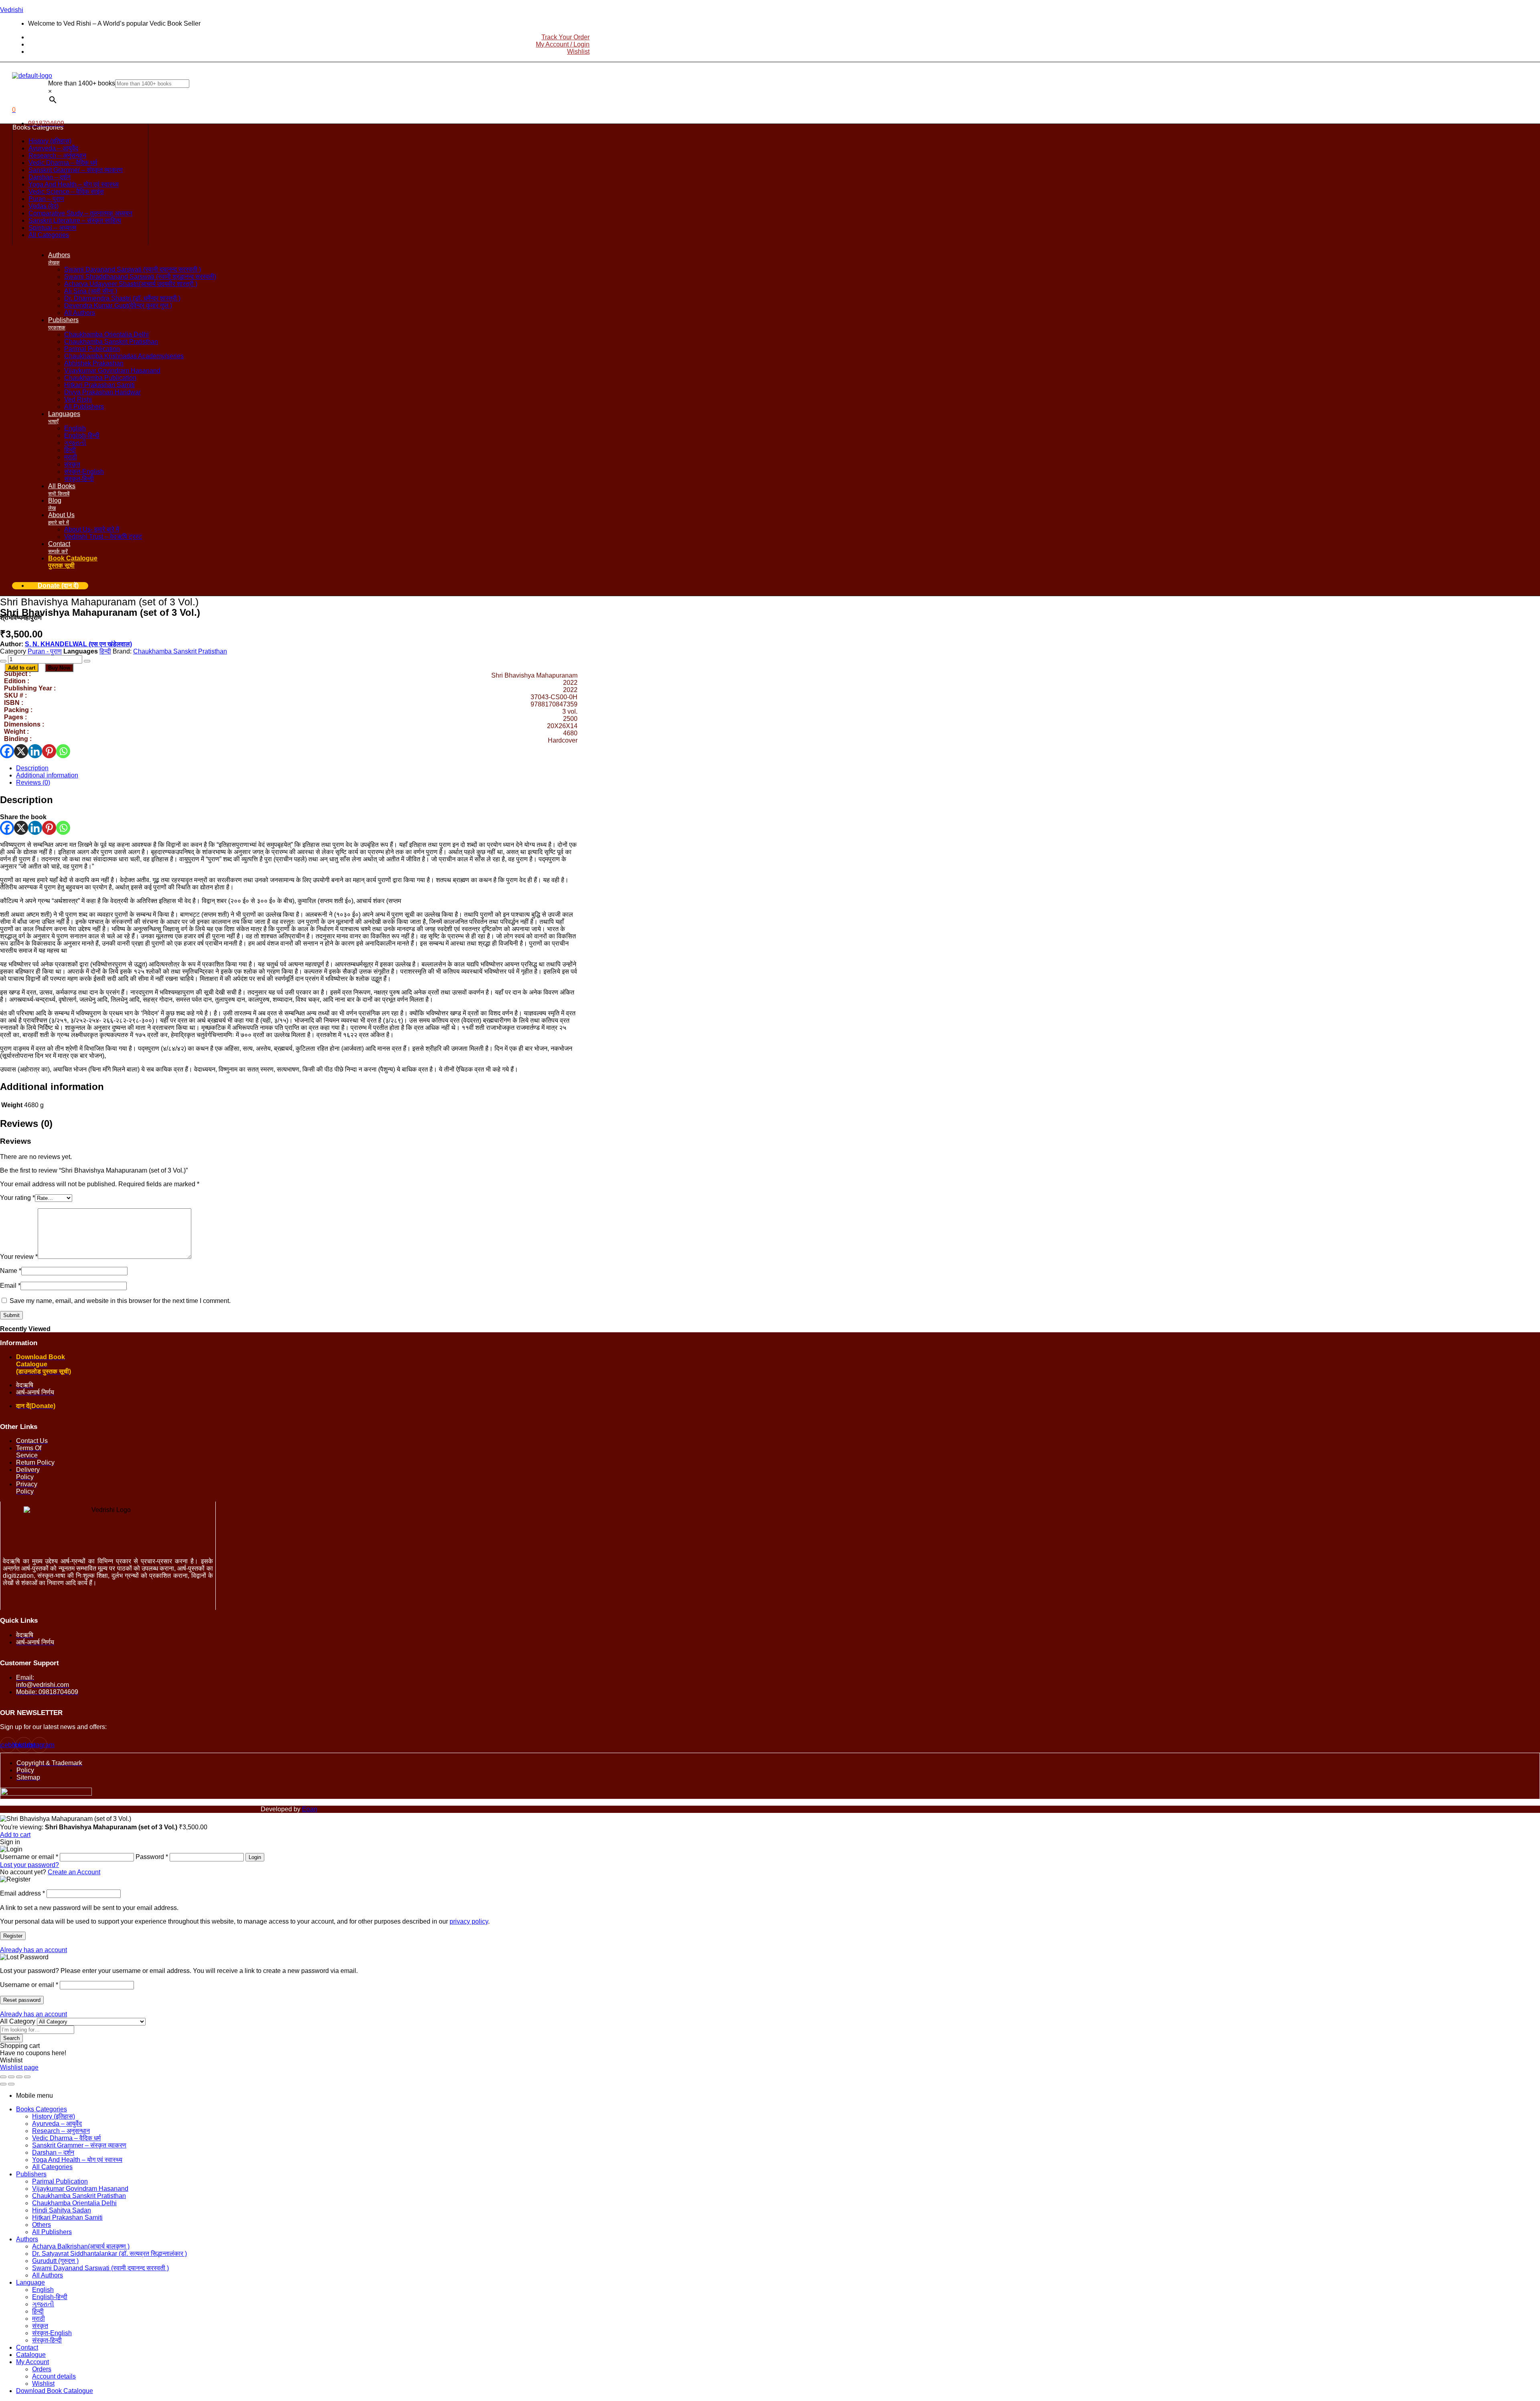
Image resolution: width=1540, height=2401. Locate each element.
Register (13, 1936)
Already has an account (33, 1950)
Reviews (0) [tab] (26, 1123)
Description (32, 768)
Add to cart (22, 668)
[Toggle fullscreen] (11, 2077)
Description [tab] (26, 800)
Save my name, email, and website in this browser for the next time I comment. (120, 1301)
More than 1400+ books (82, 83)
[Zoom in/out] (3, 2077)
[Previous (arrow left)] (3, 2084)
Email (10, 1286)
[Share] (19, 2077)
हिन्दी (105, 651)
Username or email (29, 1985)
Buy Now (59, 668)
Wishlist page (19, 2067)
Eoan (310, 1809)
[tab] (297, 768)
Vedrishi (12, 10)
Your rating (17, 1198)
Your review (19, 1257)
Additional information (47, 775)
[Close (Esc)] (27, 2077)
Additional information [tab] (52, 1087)
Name (11, 1271)
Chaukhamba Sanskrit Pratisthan (180, 651)
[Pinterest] (49, 751)
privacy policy (469, 1921)
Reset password (22, 2000)
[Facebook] (7, 751)
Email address (22, 1893)
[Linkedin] (35, 751)
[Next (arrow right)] (11, 2084)
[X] (21, 751)
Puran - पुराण (45, 651)
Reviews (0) (33, 782)
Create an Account (74, 1872)
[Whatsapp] (63, 751)
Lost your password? (29, 1865)
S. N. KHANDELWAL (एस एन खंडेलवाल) (78, 644)
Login (255, 1857)
